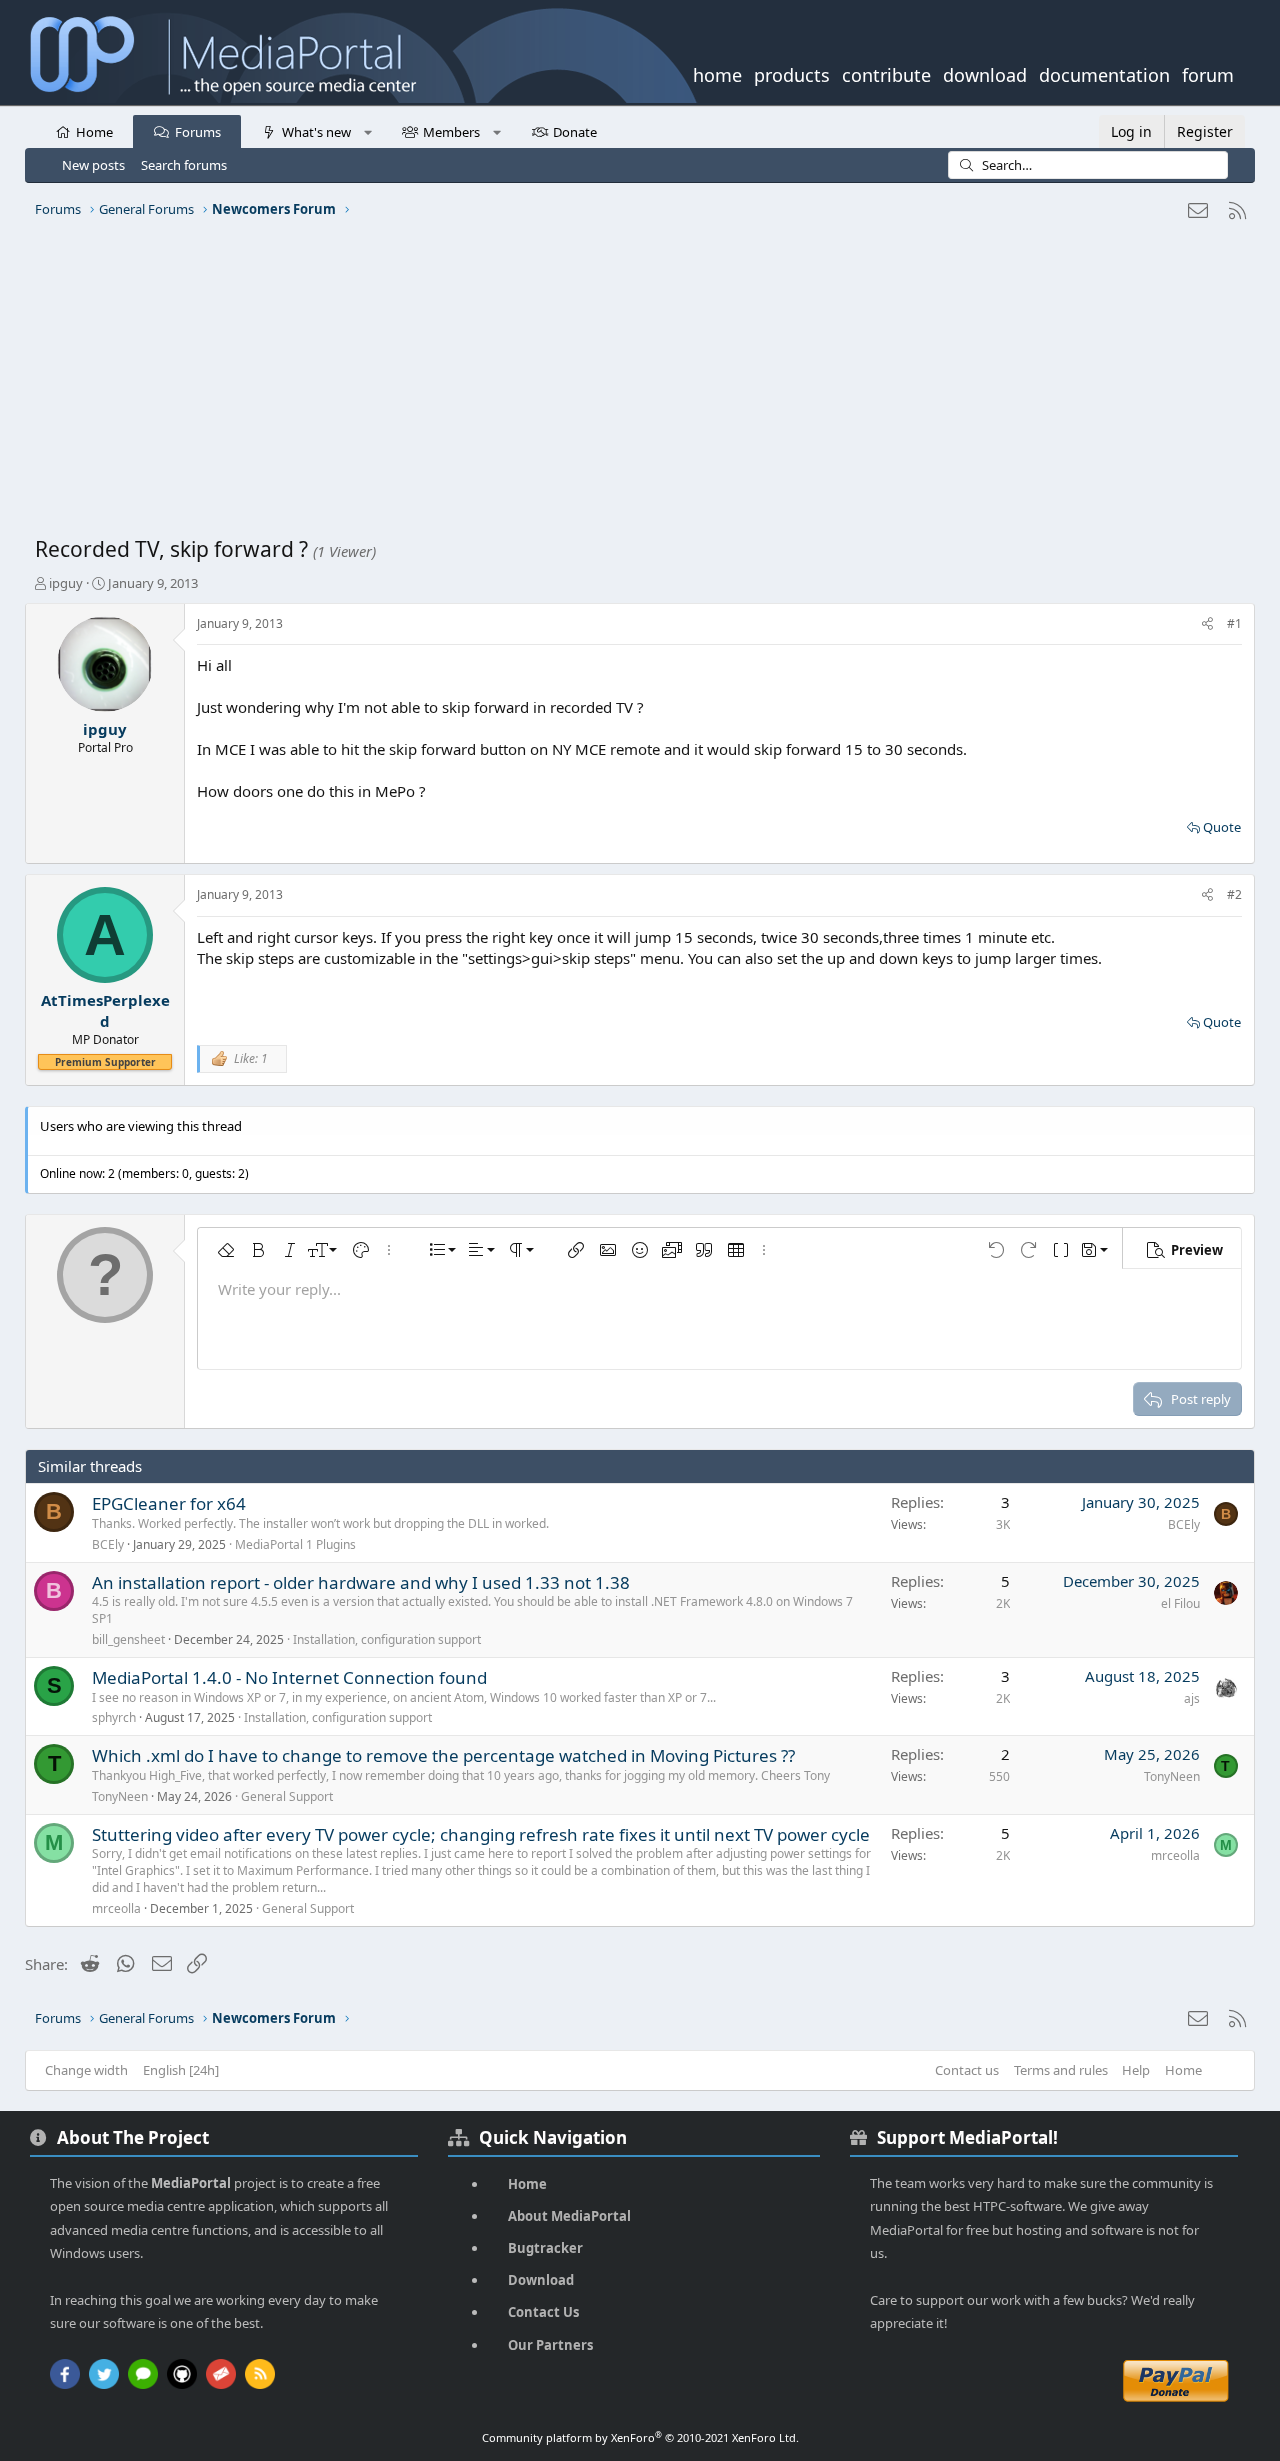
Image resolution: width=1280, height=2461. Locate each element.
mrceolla (116, 1908)
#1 (1234, 623)
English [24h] (181, 2070)
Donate (575, 132)
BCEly (108, 1544)
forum (1208, 73)
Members (451, 132)
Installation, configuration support (387, 1639)
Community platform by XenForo (640, 2437)
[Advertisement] (635, 385)
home (717, 73)
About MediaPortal (569, 2216)
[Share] (1207, 624)
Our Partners (550, 2345)
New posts (93, 165)
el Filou (1180, 1603)
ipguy (66, 583)
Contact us (967, 2070)
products (792, 73)
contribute (886, 73)
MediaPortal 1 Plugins (295, 1544)
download (985, 73)
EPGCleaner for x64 (169, 1503)
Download (541, 2280)
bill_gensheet (128, 1639)
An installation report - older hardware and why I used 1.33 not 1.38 (361, 1582)
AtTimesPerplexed (105, 1010)
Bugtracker (545, 2248)
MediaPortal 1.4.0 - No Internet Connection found (289, 1677)
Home (94, 132)
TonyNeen (120, 1796)
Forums (198, 132)
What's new (316, 132)
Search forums (184, 165)
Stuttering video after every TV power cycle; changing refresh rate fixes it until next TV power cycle (481, 1834)
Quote (1222, 827)
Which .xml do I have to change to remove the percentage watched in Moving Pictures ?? (443, 1755)
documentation (1104, 73)
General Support (287, 1796)
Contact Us (543, 2312)
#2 (1234, 894)
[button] (367, 131)
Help (1136, 2070)
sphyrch (114, 1717)
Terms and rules (1061, 2070)
